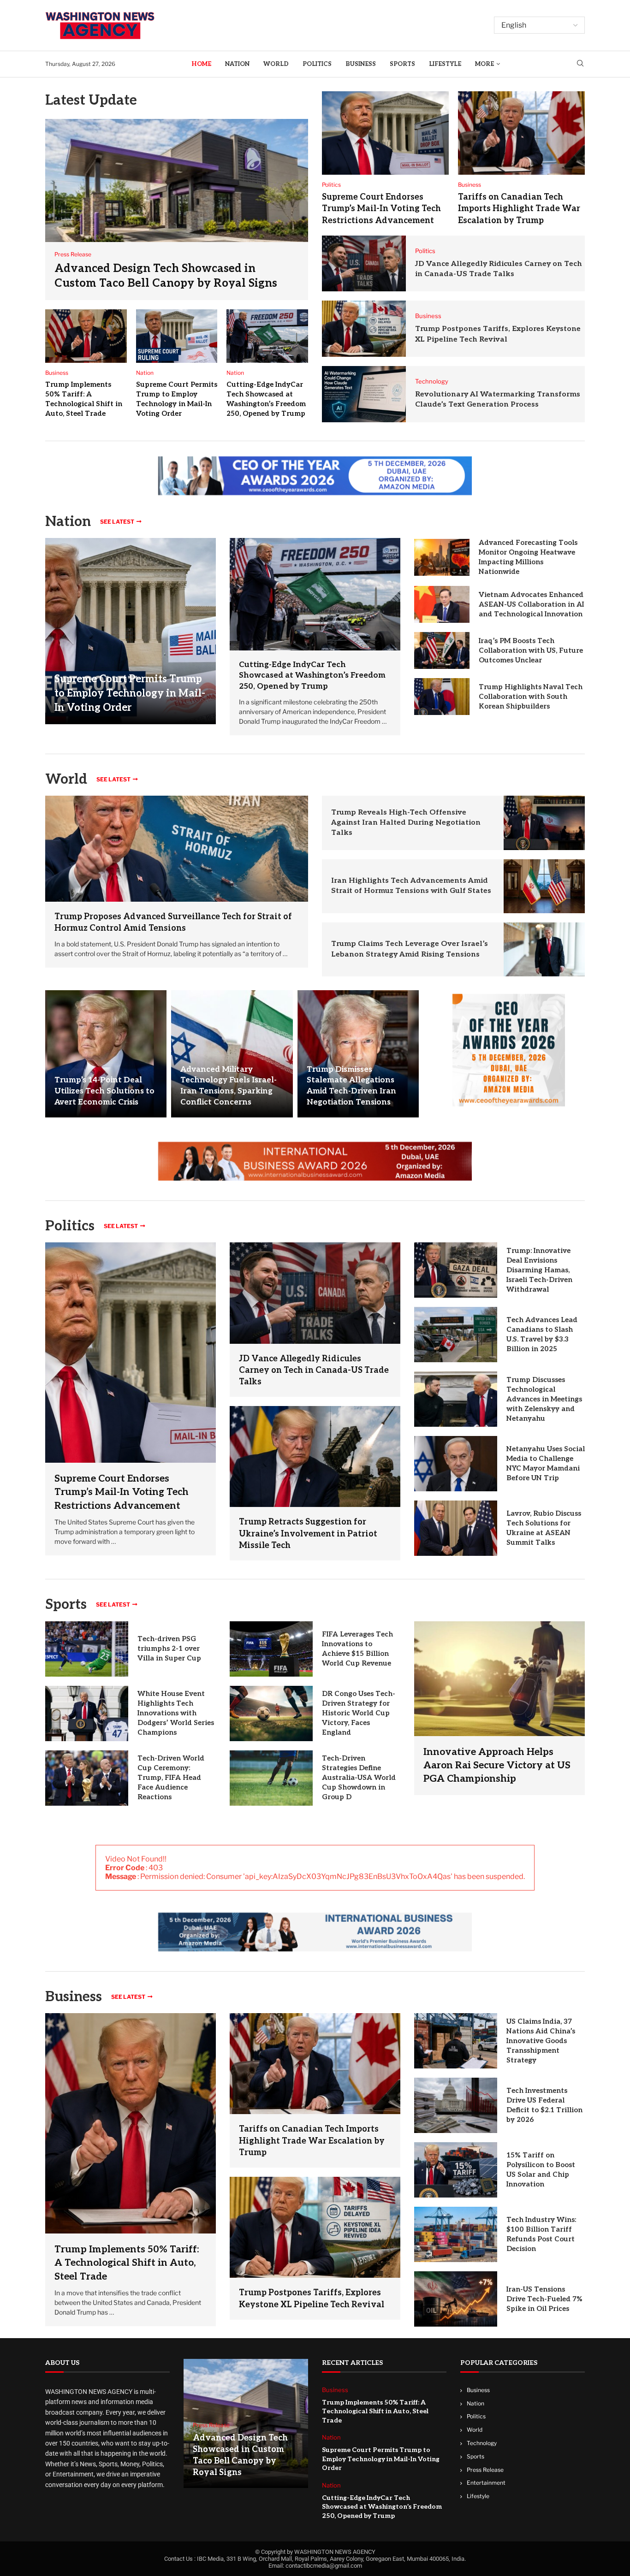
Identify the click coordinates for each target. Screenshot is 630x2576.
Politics (317, 64)
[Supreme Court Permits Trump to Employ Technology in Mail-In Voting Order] (177, 336)
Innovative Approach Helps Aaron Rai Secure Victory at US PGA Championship (497, 1766)
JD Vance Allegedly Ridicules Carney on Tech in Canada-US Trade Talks (314, 1370)
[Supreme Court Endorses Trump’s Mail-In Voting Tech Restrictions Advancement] (385, 133)
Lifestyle (445, 64)
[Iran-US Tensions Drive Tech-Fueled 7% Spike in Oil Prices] (456, 2299)
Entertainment (486, 2483)
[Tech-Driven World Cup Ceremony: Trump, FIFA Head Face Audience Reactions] (87, 1778)
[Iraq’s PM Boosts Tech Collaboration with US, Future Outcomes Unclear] (442, 650)
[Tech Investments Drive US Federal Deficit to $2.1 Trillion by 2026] (456, 2105)
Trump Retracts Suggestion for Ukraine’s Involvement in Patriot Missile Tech (308, 1533)
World (276, 64)
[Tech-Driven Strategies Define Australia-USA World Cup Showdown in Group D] (271, 1778)
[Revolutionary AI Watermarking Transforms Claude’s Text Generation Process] (364, 394)
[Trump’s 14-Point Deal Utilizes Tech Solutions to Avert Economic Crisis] (106, 1054)
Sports (402, 64)
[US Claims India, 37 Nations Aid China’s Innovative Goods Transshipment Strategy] (456, 2041)
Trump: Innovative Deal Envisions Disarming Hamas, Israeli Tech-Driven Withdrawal (539, 1270)
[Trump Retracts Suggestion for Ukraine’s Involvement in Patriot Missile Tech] (315, 1456)
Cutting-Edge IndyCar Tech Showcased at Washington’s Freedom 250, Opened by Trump (312, 676)
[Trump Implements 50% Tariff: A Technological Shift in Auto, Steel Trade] (86, 336)
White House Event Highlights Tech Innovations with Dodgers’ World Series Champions (176, 1713)
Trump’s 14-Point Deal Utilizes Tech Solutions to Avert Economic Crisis (104, 1091)
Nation (237, 64)
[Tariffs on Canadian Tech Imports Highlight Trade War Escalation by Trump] (521, 133)
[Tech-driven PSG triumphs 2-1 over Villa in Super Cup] (87, 1649)
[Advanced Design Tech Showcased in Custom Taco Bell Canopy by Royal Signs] (177, 210)
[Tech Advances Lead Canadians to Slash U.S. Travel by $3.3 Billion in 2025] (456, 1335)
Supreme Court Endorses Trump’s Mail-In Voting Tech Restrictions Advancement (381, 209)
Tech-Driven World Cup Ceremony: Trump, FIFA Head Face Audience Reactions (171, 1778)
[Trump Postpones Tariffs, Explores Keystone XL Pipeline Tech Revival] (364, 329)
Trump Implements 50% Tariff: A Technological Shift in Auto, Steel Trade (127, 2263)
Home (201, 64)
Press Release (485, 2470)
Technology (482, 2443)
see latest (117, 522)
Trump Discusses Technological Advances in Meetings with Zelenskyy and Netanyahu (544, 1399)
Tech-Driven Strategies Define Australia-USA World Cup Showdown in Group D (359, 1778)
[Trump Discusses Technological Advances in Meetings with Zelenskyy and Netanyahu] (456, 1399)
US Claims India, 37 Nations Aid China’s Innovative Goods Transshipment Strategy (541, 2041)
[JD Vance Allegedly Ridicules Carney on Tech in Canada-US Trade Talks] (364, 264)
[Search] (580, 64)
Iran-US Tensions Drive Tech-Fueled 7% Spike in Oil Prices (544, 2299)
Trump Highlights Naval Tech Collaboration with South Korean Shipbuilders (531, 697)
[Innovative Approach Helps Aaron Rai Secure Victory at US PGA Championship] (499, 1708)
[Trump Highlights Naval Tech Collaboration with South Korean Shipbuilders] (442, 697)
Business (361, 64)
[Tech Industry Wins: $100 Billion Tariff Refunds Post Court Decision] (456, 2234)
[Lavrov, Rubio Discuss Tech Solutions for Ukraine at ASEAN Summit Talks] (456, 1528)
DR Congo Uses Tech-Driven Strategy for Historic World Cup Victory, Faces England (359, 1713)
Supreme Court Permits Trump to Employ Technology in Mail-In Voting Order (130, 693)
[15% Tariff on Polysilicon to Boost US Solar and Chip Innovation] (456, 2170)
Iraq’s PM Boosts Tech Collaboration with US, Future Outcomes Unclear (531, 650)
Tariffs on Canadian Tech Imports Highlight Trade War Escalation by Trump (519, 209)
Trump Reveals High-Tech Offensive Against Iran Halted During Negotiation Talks (406, 823)
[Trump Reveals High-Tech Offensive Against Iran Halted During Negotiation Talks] (544, 823)
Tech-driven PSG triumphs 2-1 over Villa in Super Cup (169, 1648)
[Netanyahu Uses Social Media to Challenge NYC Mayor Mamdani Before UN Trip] (456, 1464)
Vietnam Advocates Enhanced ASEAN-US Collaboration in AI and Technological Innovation (531, 604)
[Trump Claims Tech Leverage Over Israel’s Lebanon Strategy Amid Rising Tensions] (544, 949)
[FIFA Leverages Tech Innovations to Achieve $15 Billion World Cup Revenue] (271, 1649)
